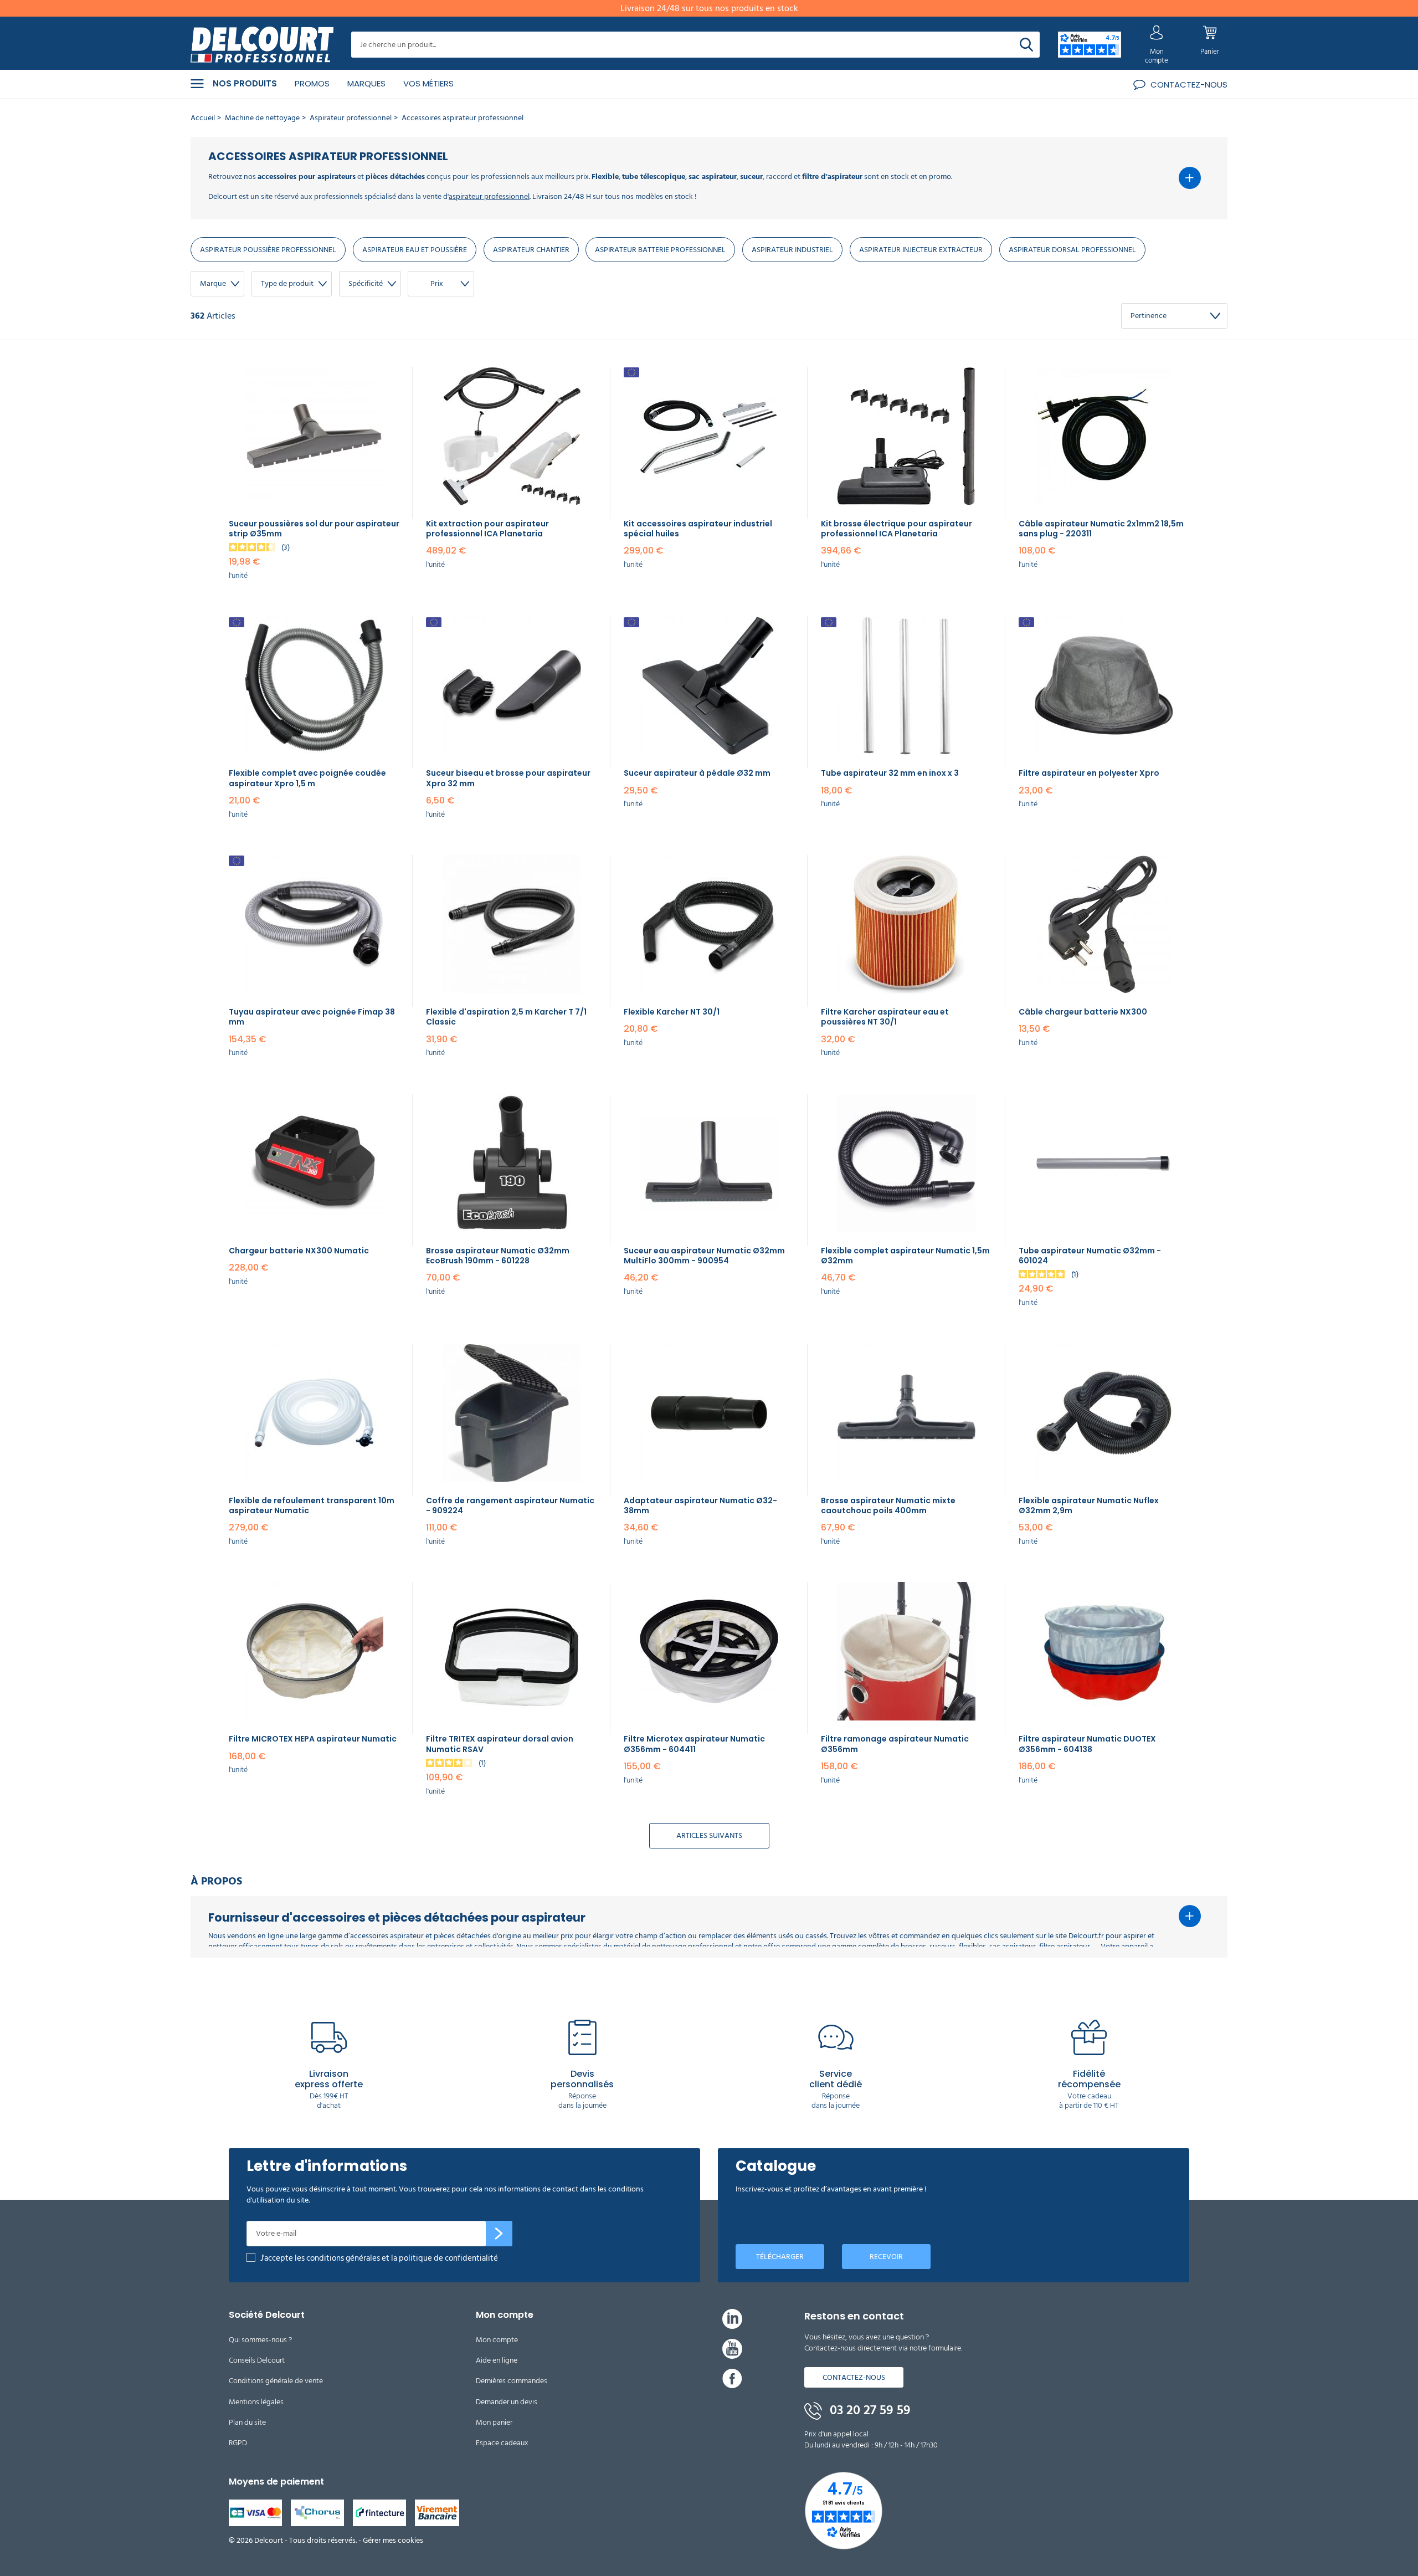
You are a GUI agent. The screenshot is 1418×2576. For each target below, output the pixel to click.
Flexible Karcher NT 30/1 (672, 1012)
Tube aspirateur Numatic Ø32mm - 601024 (1090, 1256)
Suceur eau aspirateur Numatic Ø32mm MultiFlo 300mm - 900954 (704, 1256)
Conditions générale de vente (276, 2381)
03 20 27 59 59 (869, 2410)
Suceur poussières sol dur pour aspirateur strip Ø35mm (314, 529)
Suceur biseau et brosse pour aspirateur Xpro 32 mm (508, 778)
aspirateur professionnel (489, 196)
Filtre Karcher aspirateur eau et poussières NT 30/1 (885, 1017)
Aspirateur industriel (792, 250)
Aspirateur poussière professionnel (268, 250)
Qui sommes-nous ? (260, 2340)
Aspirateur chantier (531, 250)
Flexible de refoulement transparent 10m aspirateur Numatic (312, 1505)
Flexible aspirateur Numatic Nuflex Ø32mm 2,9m (1089, 1505)
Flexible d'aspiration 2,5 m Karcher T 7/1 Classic (506, 1017)
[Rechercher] (1026, 45)
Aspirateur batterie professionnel (660, 250)
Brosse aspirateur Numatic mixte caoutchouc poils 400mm (888, 1505)
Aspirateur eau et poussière (415, 250)
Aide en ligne (497, 2360)
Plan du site (247, 2422)
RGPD (238, 2443)
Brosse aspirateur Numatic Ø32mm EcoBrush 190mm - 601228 (498, 1256)
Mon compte (497, 2340)
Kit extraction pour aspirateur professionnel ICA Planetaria (487, 529)
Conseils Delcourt (257, 2360)
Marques (366, 83)
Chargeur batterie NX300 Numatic (299, 1251)
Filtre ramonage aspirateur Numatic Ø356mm (895, 1744)
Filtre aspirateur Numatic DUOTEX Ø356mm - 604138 (1087, 1744)
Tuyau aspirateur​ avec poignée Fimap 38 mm (312, 1017)
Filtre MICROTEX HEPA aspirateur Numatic (313, 1739)
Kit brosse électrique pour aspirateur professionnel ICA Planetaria (896, 529)
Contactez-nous (854, 2377)
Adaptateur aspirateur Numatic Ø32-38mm (700, 1505)
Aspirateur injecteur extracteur (921, 250)
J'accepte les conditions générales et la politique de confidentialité (379, 2258)
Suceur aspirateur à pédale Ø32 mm (697, 773)
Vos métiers (428, 83)
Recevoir (886, 2257)
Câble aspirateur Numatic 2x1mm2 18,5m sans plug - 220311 (1101, 529)
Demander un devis (507, 2402)
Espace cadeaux (502, 2443)
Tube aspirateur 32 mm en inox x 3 (890, 773)
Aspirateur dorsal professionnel (1072, 250)
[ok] (499, 2234)
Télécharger (780, 2257)
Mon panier (494, 2422)
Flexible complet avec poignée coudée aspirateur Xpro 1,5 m (307, 778)
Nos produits (245, 84)
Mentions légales (256, 2402)
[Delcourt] (262, 45)
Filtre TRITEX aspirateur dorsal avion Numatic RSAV (500, 1744)
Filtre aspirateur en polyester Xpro (1089, 773)
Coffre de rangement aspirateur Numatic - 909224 (510, 1505)
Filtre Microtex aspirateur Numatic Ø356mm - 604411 (694, 1744)
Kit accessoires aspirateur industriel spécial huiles (698, 529)
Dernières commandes (512, 2381)
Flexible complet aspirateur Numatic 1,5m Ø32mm (905, 1256)
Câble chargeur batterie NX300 (1083, 1012)
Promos (312, 83)
